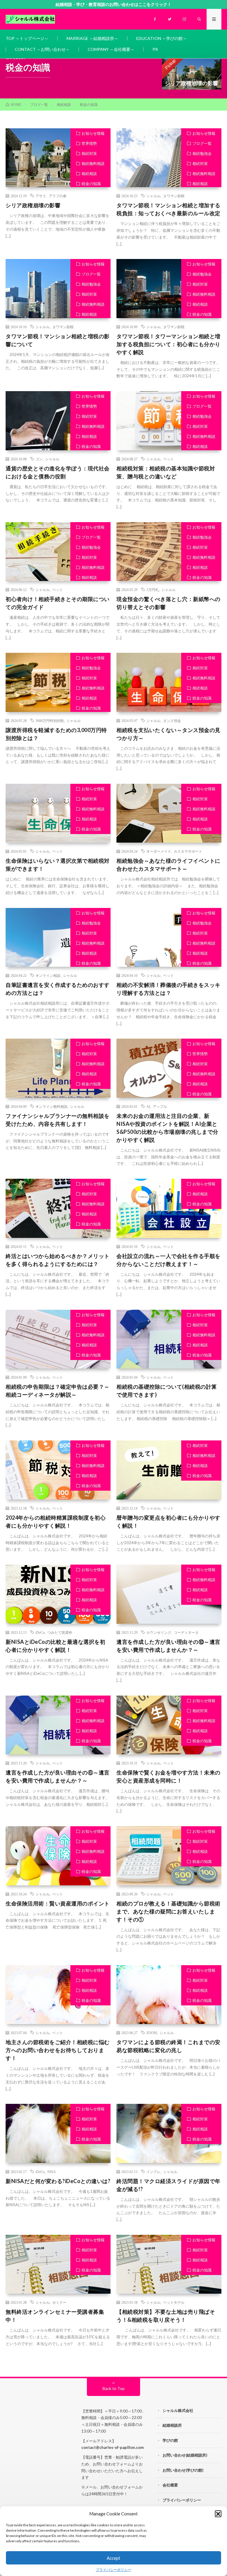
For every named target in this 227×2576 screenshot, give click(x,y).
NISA (52, 2172)
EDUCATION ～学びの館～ (162, 38)
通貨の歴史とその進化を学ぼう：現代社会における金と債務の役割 (58, 472)
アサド (41, 196)
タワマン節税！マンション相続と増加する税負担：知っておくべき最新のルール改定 (168, 209)
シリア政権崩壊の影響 (33, 205)
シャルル (153, 196)
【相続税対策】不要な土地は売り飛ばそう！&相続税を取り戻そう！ (166, 2316)
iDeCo (40, 1632)
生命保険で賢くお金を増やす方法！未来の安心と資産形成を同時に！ (168, 1776)
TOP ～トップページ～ (27, 38)
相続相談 (89, 174)
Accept (113, 2558)
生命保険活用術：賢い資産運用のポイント (58, 1903)
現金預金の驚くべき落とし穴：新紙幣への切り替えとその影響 (168, 603)
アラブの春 (58, 196)
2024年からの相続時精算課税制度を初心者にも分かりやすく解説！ (56, 1522)
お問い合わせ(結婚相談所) (185, 2455)
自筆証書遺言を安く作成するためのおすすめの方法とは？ (58, 989)
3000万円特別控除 (50, 720)
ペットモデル (174, 2302)
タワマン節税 (174, 196)
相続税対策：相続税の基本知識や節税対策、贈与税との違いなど (166, 472)
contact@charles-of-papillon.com (112, 2447)
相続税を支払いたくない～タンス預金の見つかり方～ (168, 734)
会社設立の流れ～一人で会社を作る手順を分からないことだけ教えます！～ (168, 1260)
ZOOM (152, 2033)
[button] (218, 2514)
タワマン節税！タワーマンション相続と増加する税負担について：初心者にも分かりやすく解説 (168, 344)
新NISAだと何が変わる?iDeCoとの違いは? (58, 2181)
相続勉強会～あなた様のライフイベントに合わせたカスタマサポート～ (168, 865)
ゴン (39, 459)
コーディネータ (186, 1632)
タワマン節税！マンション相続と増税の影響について (58, 340)
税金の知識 (91, 184)
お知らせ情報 (93, 133)
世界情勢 (89, 143)
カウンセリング (159, 1632)
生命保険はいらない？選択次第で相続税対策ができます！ (58, 865)
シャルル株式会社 (178, 2410)
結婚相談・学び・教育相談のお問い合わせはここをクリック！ (113, 4)
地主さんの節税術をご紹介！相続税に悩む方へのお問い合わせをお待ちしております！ (58, 2050)
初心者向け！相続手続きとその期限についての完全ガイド (58, 603)
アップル (160, 1106)
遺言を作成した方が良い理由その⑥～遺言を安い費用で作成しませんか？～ (58, 1776)
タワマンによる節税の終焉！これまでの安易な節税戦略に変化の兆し (168, 2046)
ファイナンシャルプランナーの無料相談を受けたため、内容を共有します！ (58, 1120)
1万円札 (153, 590)
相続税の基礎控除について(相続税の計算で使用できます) (167, 1391)
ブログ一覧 (202, 143)
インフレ (153, 2172)
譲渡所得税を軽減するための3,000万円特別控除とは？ (56, 734)
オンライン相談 (48, 975)
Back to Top (114, 2388)
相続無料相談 (93, 163)
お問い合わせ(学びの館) (183, 2470)
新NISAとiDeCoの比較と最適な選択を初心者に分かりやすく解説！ (55, 1646)
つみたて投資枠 (60, 1632)
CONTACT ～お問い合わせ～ (42, 49)
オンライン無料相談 (51, 1106)
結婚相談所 (172, 2425)
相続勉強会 (202, 153)
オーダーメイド (159, 851)
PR (155, 49)
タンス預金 (172, 720)
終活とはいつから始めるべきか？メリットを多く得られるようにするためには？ (58, 1260)
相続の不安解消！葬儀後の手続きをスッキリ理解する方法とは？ (168, 989)
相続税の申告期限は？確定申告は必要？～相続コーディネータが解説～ (58, 1391)
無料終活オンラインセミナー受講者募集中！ (55, 2316)
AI (148, 1106)
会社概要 (170, 2485)
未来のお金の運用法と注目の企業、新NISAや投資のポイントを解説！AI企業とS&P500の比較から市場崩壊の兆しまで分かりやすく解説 (167, 1128)
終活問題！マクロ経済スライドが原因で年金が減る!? (168, 2185)
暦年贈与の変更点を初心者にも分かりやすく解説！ (168, 1522)
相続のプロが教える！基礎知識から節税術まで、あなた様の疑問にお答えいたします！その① (168, 1911)
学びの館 (170, 2440)
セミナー (59, 2302)
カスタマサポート (188, 851)
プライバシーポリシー (113, 2570)
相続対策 (89, 153)
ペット (168, 459)
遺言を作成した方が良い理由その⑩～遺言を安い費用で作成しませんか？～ (168, 1646)
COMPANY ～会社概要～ (111, 49)
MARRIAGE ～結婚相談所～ (92, 38)
